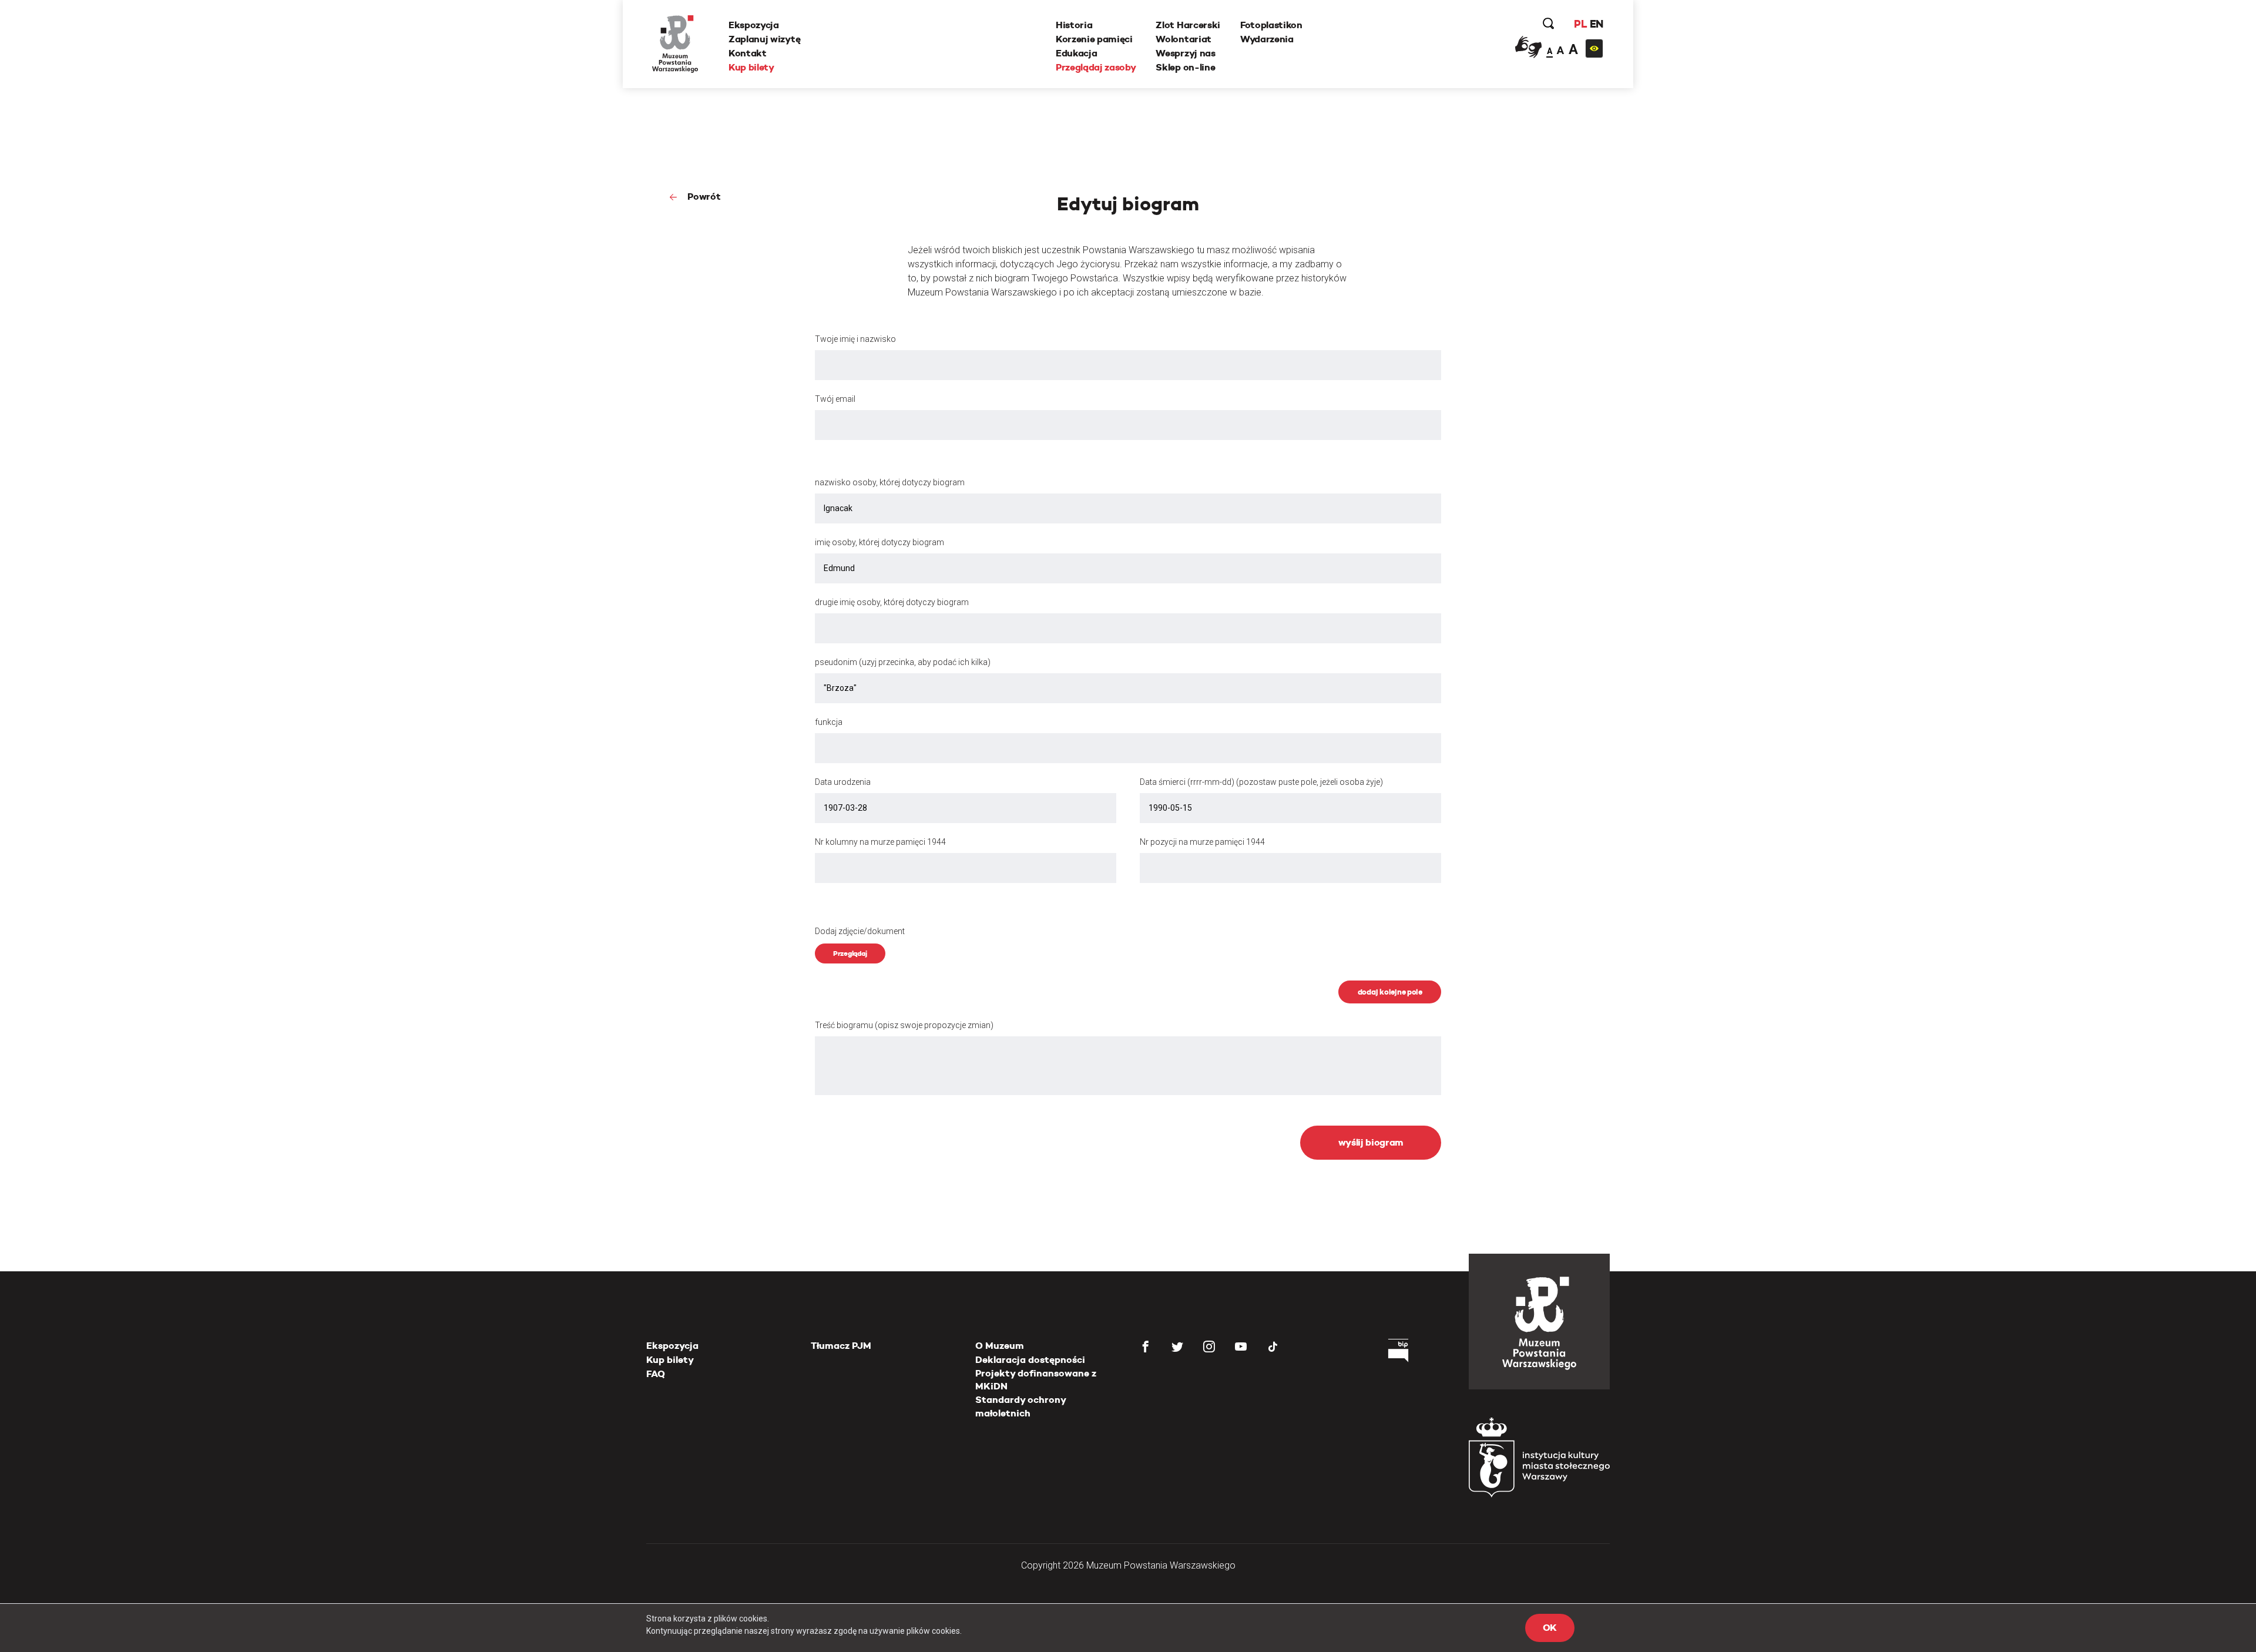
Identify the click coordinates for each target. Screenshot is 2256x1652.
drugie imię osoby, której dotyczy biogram (892, 602)
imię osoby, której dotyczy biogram (879, 542)
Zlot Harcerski (1188, 25)
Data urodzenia (843, 782)
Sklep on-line (1185, 67)
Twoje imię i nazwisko (855, 339)
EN (1597, 24)
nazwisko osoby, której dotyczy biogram (890, 482)
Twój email (835, 399)
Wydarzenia (1267, 39)
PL (1580, 24)
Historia (1074, 25)
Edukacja (1076, 53)
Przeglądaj (850, 953)
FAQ (656, 1374)
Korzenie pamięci (1094, 39)
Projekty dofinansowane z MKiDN (1036, 1380)
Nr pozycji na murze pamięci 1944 (1202, 842)
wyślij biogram (1371, 1142)
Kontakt (748, 53)
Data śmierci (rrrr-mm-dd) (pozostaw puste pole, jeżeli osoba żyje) (1261, 782)
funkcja (829, 722)
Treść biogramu (904, 1025)
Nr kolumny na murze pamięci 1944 (880, 842)
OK (1550, 1628)
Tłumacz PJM (841, 1346)
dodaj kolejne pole (1390, 992)
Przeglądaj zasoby (1096, 67)
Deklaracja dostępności (1030, 1360)
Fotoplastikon (1271, 25)
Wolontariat (1183, 39)
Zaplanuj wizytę (764, 39)
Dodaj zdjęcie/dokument (860, 931)
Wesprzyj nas (1185, 53)
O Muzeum (1000, 1346)
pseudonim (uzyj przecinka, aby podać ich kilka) (903, 662)
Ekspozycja (754, 25)
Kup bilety (751, 67)
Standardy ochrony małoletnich (1020, 1406)
